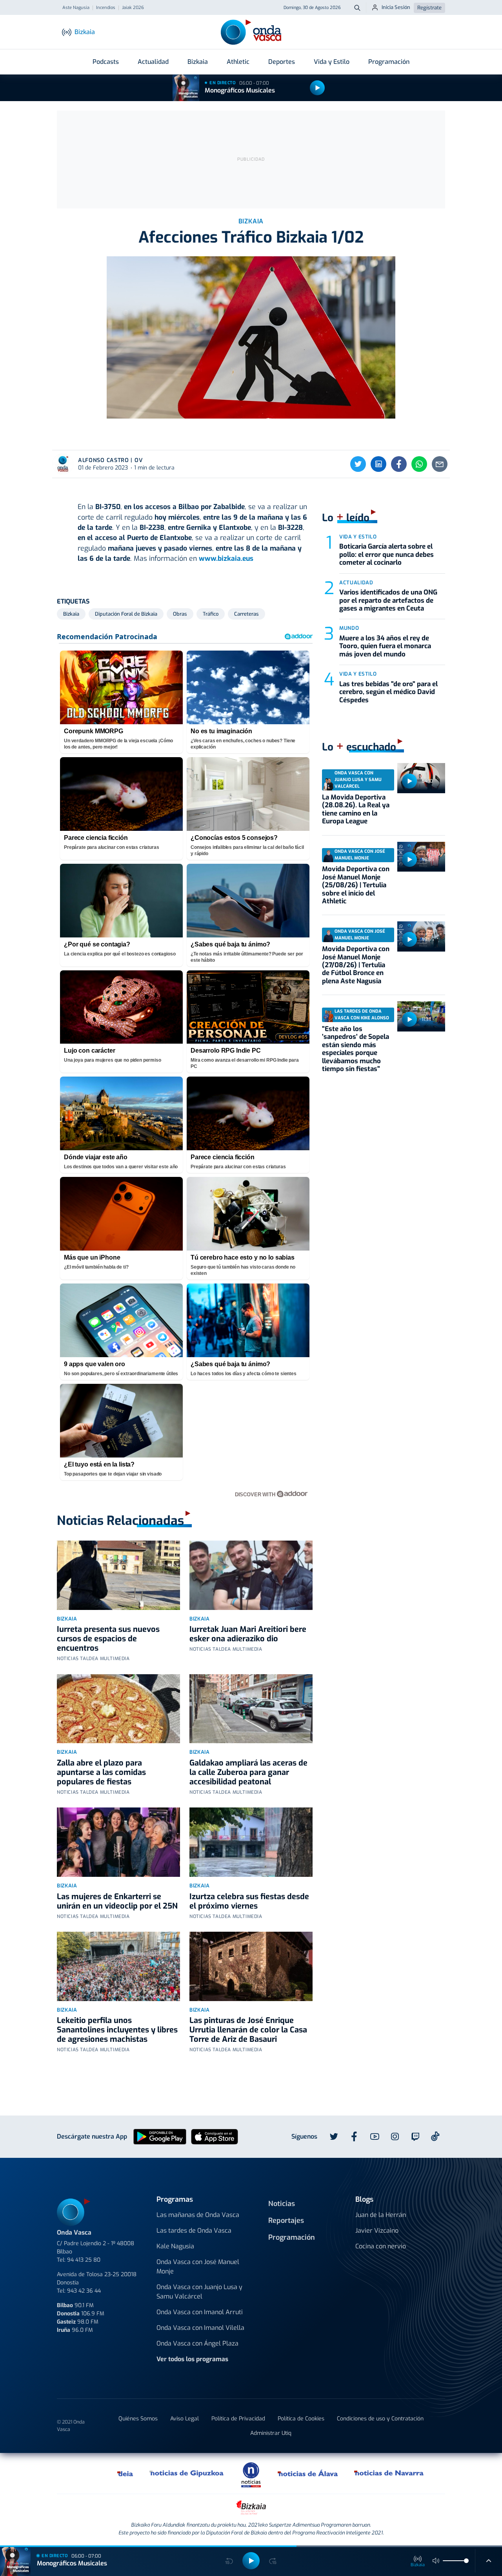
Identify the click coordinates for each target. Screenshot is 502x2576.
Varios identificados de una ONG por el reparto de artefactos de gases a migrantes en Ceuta (388, 600)
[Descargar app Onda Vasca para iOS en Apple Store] (215, 2136)
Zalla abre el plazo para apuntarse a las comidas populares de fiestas (101, 1772)
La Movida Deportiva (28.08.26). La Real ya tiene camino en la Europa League (356, 809)
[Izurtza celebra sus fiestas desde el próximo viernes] (251, 1842)
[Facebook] (399, 464)
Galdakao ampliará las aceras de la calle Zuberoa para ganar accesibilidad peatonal (248, 1772)
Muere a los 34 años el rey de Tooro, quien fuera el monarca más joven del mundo (385, 646)
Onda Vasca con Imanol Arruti (200, 2312)
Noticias (282, 2204)
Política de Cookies (301, 2419)
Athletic (238, 62)
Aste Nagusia (76, 8)
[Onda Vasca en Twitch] (415, 2137)
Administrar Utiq (271, 2433)
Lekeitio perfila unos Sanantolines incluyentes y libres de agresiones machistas (117, 2030)
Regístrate (429, 8)
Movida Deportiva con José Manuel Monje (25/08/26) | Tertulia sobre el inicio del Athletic (356, 885)
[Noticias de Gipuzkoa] (187, 2473)
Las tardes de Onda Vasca (194, 2231)
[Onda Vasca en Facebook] (354, 2137)
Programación (389, 62)
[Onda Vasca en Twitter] (334, 2137)
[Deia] (125, 2473)
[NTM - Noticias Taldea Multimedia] (251, 2474)
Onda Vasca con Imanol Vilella (200, 2328)
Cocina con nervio (381, 2246)
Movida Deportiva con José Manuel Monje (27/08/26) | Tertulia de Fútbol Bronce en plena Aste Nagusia (356, 965)
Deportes (282, 62)
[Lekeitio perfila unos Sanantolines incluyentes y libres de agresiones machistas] (118, 1966)
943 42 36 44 (84, 2291)
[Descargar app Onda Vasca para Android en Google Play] (160, 2136)
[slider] (466, 2561)
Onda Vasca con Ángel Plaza (197, 2343)
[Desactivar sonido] (436, 2561)
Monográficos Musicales (240, 90)
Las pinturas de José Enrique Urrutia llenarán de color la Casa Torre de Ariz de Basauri (248, 2030)
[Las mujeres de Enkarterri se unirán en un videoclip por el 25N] (118, 1842)
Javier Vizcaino (377, 2231)
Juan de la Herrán (381, 2215)
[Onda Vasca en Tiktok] (435, 2136)
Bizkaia (198, 62)
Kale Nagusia (175, 2246)
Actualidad (153, 62)
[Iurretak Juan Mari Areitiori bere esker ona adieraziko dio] (251, 1575)
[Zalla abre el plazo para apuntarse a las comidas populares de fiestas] (118, 1709)
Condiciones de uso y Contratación (380, 2419)
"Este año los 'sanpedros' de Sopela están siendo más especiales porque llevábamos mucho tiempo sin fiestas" (356, 1049)
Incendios (106, 8)
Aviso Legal (185, 2419)
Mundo (349, 628)
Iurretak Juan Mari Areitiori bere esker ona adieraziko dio (248, 1634)
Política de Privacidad (238, 2419)
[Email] (440, 464)
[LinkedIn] (378, 464)
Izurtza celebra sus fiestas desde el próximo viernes (249, 1901)
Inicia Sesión (396, 7)
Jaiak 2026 (133, 8)
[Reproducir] (317, 88)
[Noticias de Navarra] (389, 2473)
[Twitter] (358, 464)
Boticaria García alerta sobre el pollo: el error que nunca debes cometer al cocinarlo (387, 555)
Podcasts (106, 62)
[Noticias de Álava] (308, 2473)
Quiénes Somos (138, 2419)
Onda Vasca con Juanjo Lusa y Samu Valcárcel (199, 2292)
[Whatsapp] (419, 464)
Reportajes (286, 2221)
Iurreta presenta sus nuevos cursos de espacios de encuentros (108, 1639)
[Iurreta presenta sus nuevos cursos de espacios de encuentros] (118, 1575)
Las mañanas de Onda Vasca (198, 2215)
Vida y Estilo (332, 62)
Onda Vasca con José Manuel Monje (198, 2267)
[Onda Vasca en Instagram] (395, 2137)
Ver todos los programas (192, 2359)
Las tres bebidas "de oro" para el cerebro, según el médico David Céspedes (388, 692)
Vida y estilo (358, 537)
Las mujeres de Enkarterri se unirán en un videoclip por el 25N (117, 1901)
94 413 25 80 (84, 2260)
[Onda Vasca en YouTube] (375, 2137)
